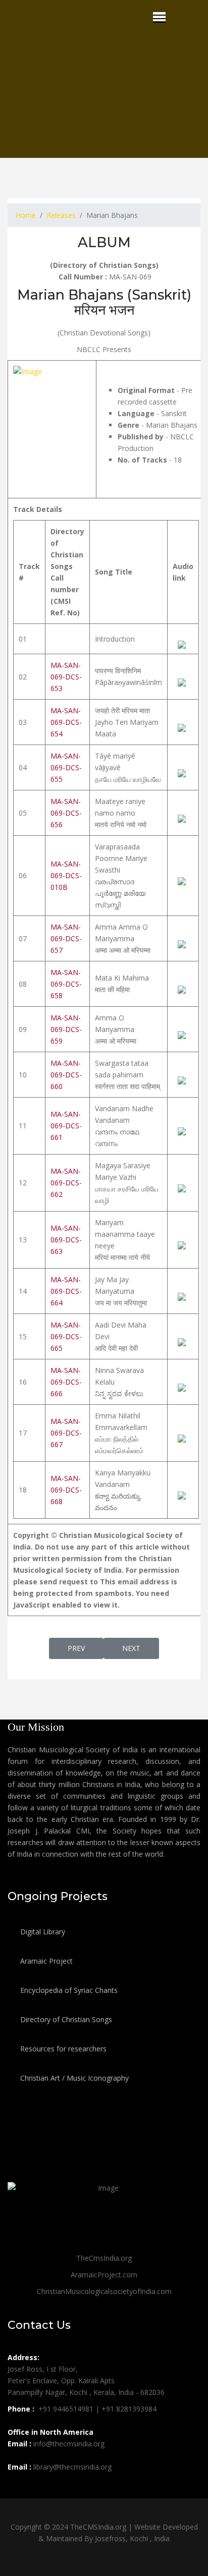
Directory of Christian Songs (65, 2019)
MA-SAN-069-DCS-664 (66, 1291)
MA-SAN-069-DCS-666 (66, 1382)
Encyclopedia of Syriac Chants (68, 1990)
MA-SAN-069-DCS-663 (66, 1240)
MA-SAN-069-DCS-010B (66, 875)
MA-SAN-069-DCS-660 (66, 1075)
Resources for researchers (62, 2049)
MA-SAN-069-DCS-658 (66, 984)
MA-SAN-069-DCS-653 (66, 677)
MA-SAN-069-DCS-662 (66, 1183)
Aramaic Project (45, 1961)
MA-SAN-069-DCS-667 (66, 1433)
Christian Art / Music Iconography (73, 2078)
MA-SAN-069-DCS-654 (66, 722)
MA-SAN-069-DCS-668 (66, 1490)
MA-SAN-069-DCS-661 (66, 1126)
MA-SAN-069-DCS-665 (66, 1336)
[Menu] (159, 17)
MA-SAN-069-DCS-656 (66, 813)
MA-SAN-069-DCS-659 (66, 1029)
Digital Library (42, 1932)
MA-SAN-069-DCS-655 (66, 767)
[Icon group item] (17, 2489)
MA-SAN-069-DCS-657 (66, 938)
